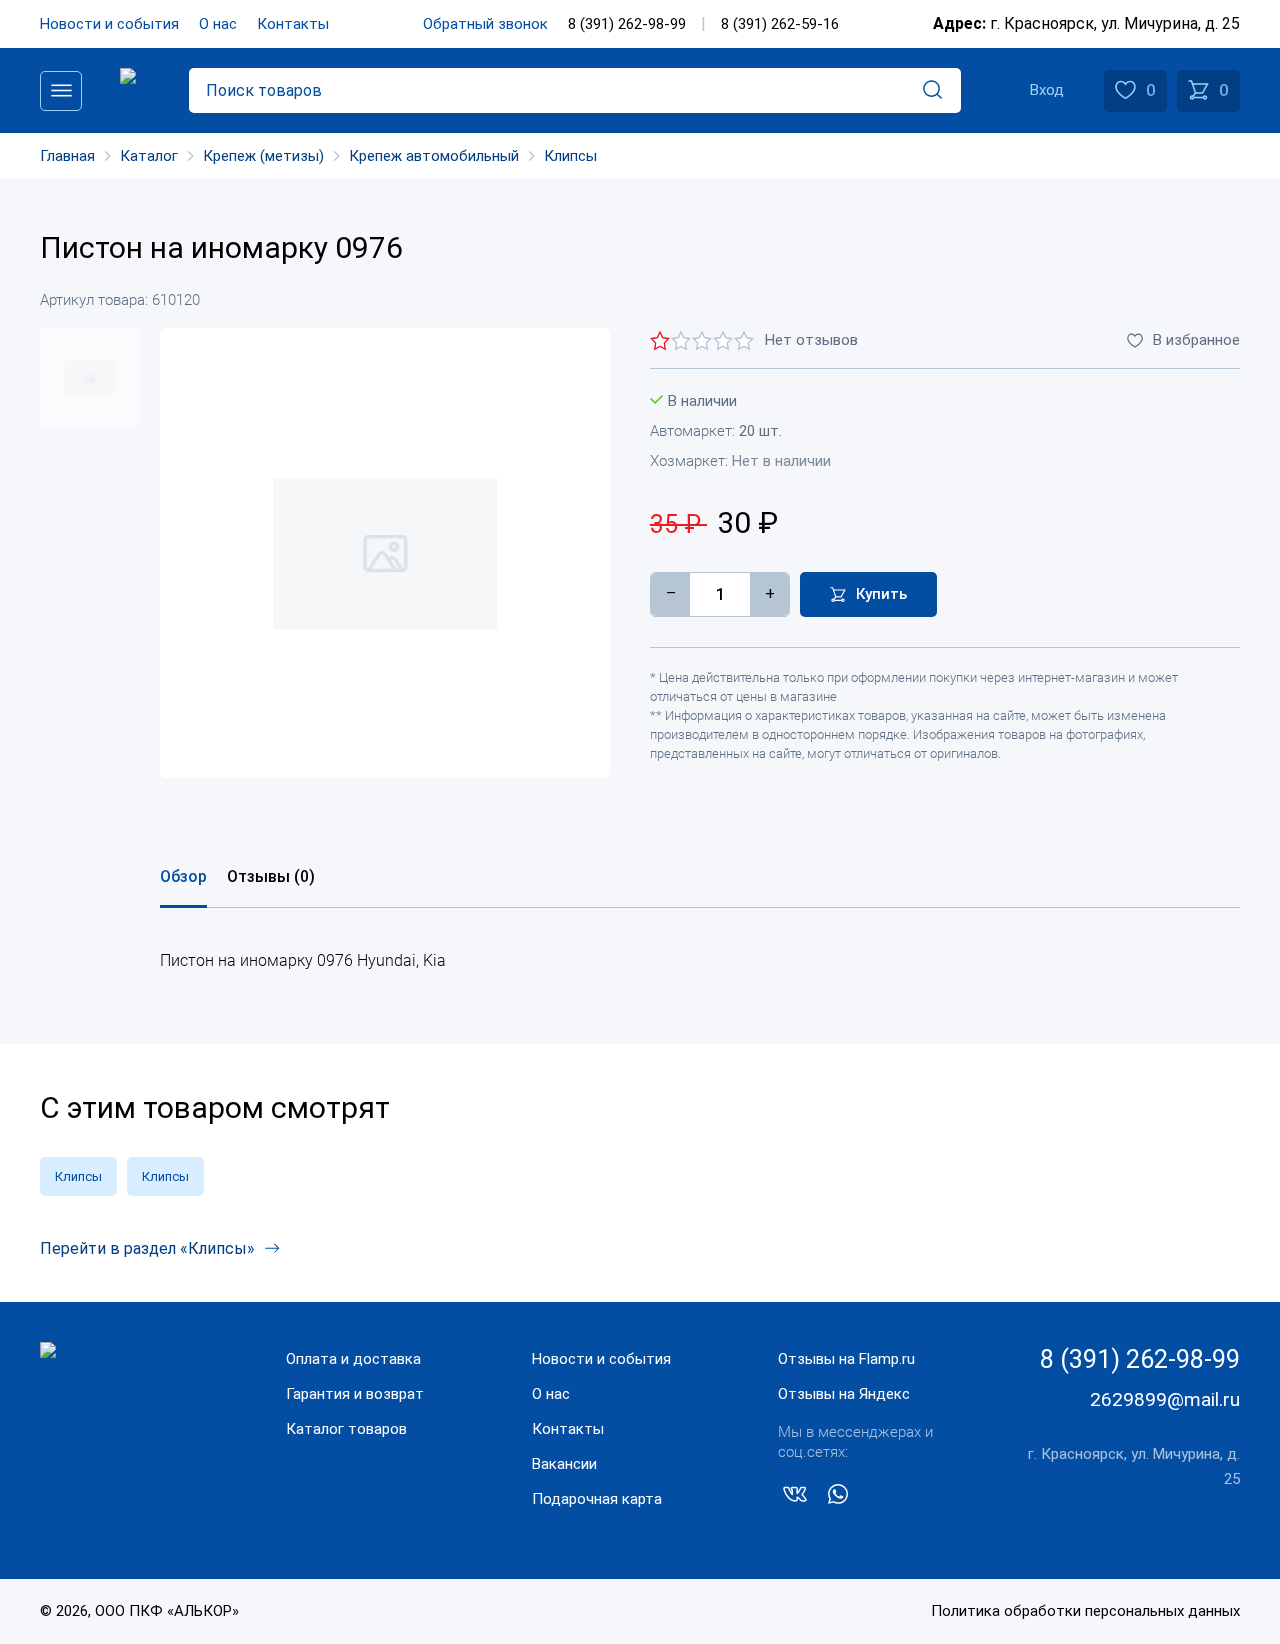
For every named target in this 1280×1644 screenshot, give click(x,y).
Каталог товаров (346, 1429)
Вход (1047, 90)
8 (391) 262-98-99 (627, 24)
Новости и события (109, 24)
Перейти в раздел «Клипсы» (147, 1248)
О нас (218, 24)
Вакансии (564, 1464)
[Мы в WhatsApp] (838, 1498)
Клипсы (78, 1176)
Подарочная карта (597, 1499)
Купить (881, 594)
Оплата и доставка (353, 1359)
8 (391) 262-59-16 (780, 24)
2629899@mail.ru (1165, 1399)
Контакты (293, 24)
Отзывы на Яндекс (844, 1394)
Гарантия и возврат (355, 1394)
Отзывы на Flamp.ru (846, 1359)
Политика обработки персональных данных (1085, 1611)
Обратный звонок (485, 24)
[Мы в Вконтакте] (795, 1498)
